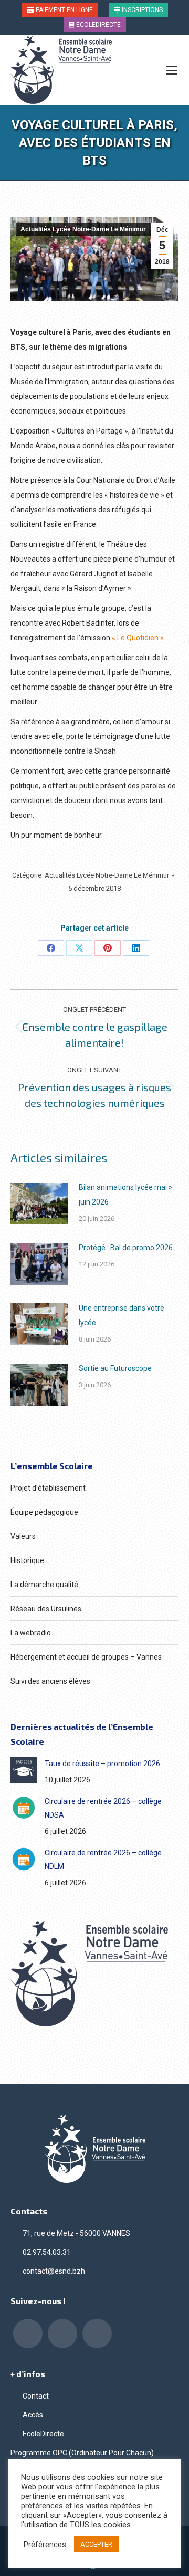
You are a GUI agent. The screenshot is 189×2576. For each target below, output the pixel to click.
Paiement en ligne (64, 10)
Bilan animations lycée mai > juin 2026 (126, 1195)
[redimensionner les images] (39, 1203)
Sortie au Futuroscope (115, 1368)
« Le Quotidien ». (138, 638)
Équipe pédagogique (44, 1512)
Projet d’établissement (48, 1488)
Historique (27, 1560)
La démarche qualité (44, 1585)
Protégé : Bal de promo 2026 (126, 1248)
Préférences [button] (45, 2545)
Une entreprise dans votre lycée (122, 1315)
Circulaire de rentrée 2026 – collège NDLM (103, 1860)
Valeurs (23, 1536)
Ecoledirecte (98, 25)
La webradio (31, 1633)
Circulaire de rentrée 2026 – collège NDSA (103, 1808)
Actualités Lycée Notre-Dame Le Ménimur (83, 229)
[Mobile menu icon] (172, 70)
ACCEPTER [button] (96, 2544)
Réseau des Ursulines (46, 1609)
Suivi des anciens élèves (50, 1681)
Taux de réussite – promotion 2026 (102, 1764)
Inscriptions (141, 10)
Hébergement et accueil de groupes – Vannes (86, 1657)
